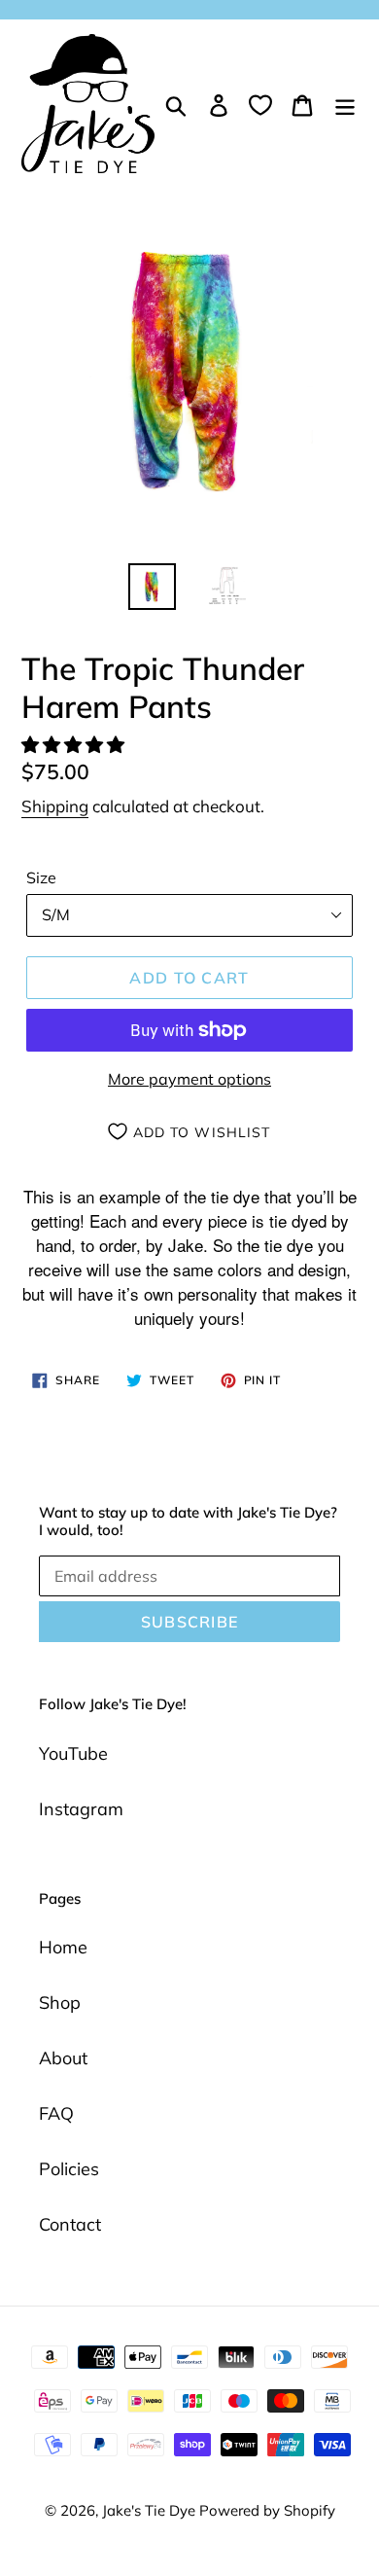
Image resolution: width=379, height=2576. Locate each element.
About (63, 2058)
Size (41, 877)
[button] (75, 745)
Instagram (81, 1809)
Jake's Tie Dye (151, 2510)
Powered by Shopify (267, 2510)
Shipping (55, 806)
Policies (69, 2169)
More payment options (189, 1079)
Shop (60, 2003)
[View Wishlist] (260, 104)
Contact (70, 2224)
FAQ (56, 2113)
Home (63, 1947)
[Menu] (345, 104)
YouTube (73, 1753)
